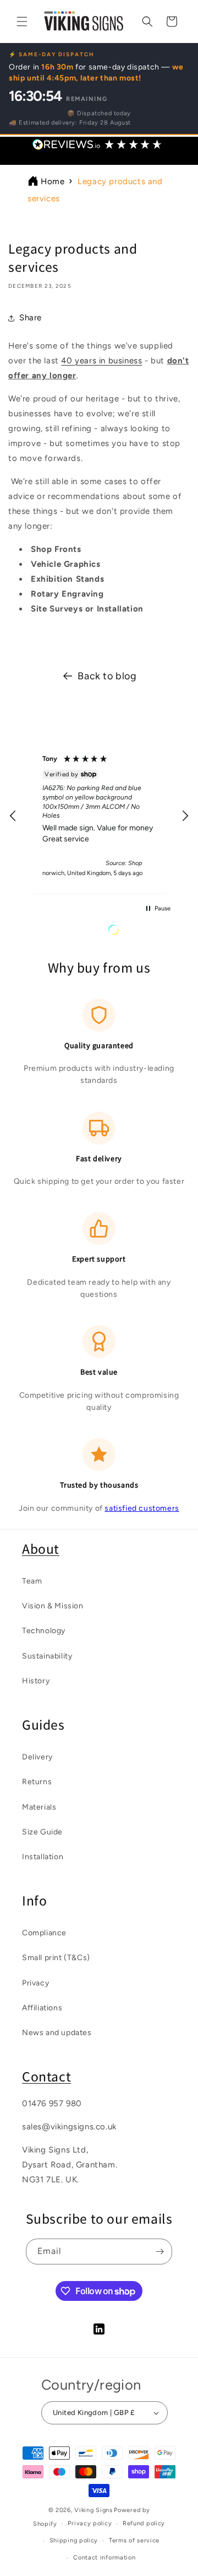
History (36, 1681)
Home (53, 181)
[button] (22, 22)
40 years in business (101, 361)
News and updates (57, 2033)
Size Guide (42, 1832)
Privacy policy (90, 2523)
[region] (99, 816)
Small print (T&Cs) (56, 1958)
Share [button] (31, 318)
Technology (44, 1631)
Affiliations (42, 2008)
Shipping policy (74, 2540)
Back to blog (107, 676)
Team (32, 1581)
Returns (37, 1782)
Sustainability (47, 1656)
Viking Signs (93, 2510)
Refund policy (144, 2523)
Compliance (44, 1933)
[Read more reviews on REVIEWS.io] (141, 933)
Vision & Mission (53, 1606)
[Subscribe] (159, 2252)
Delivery (37, 1757)
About (41, 1549)
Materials (39, 1807)
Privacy (35, 1983)
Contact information (104, 2558)
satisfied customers (142, 1508)
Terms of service (134, 2540)
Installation (43, 1857)
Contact (46, 2076)
